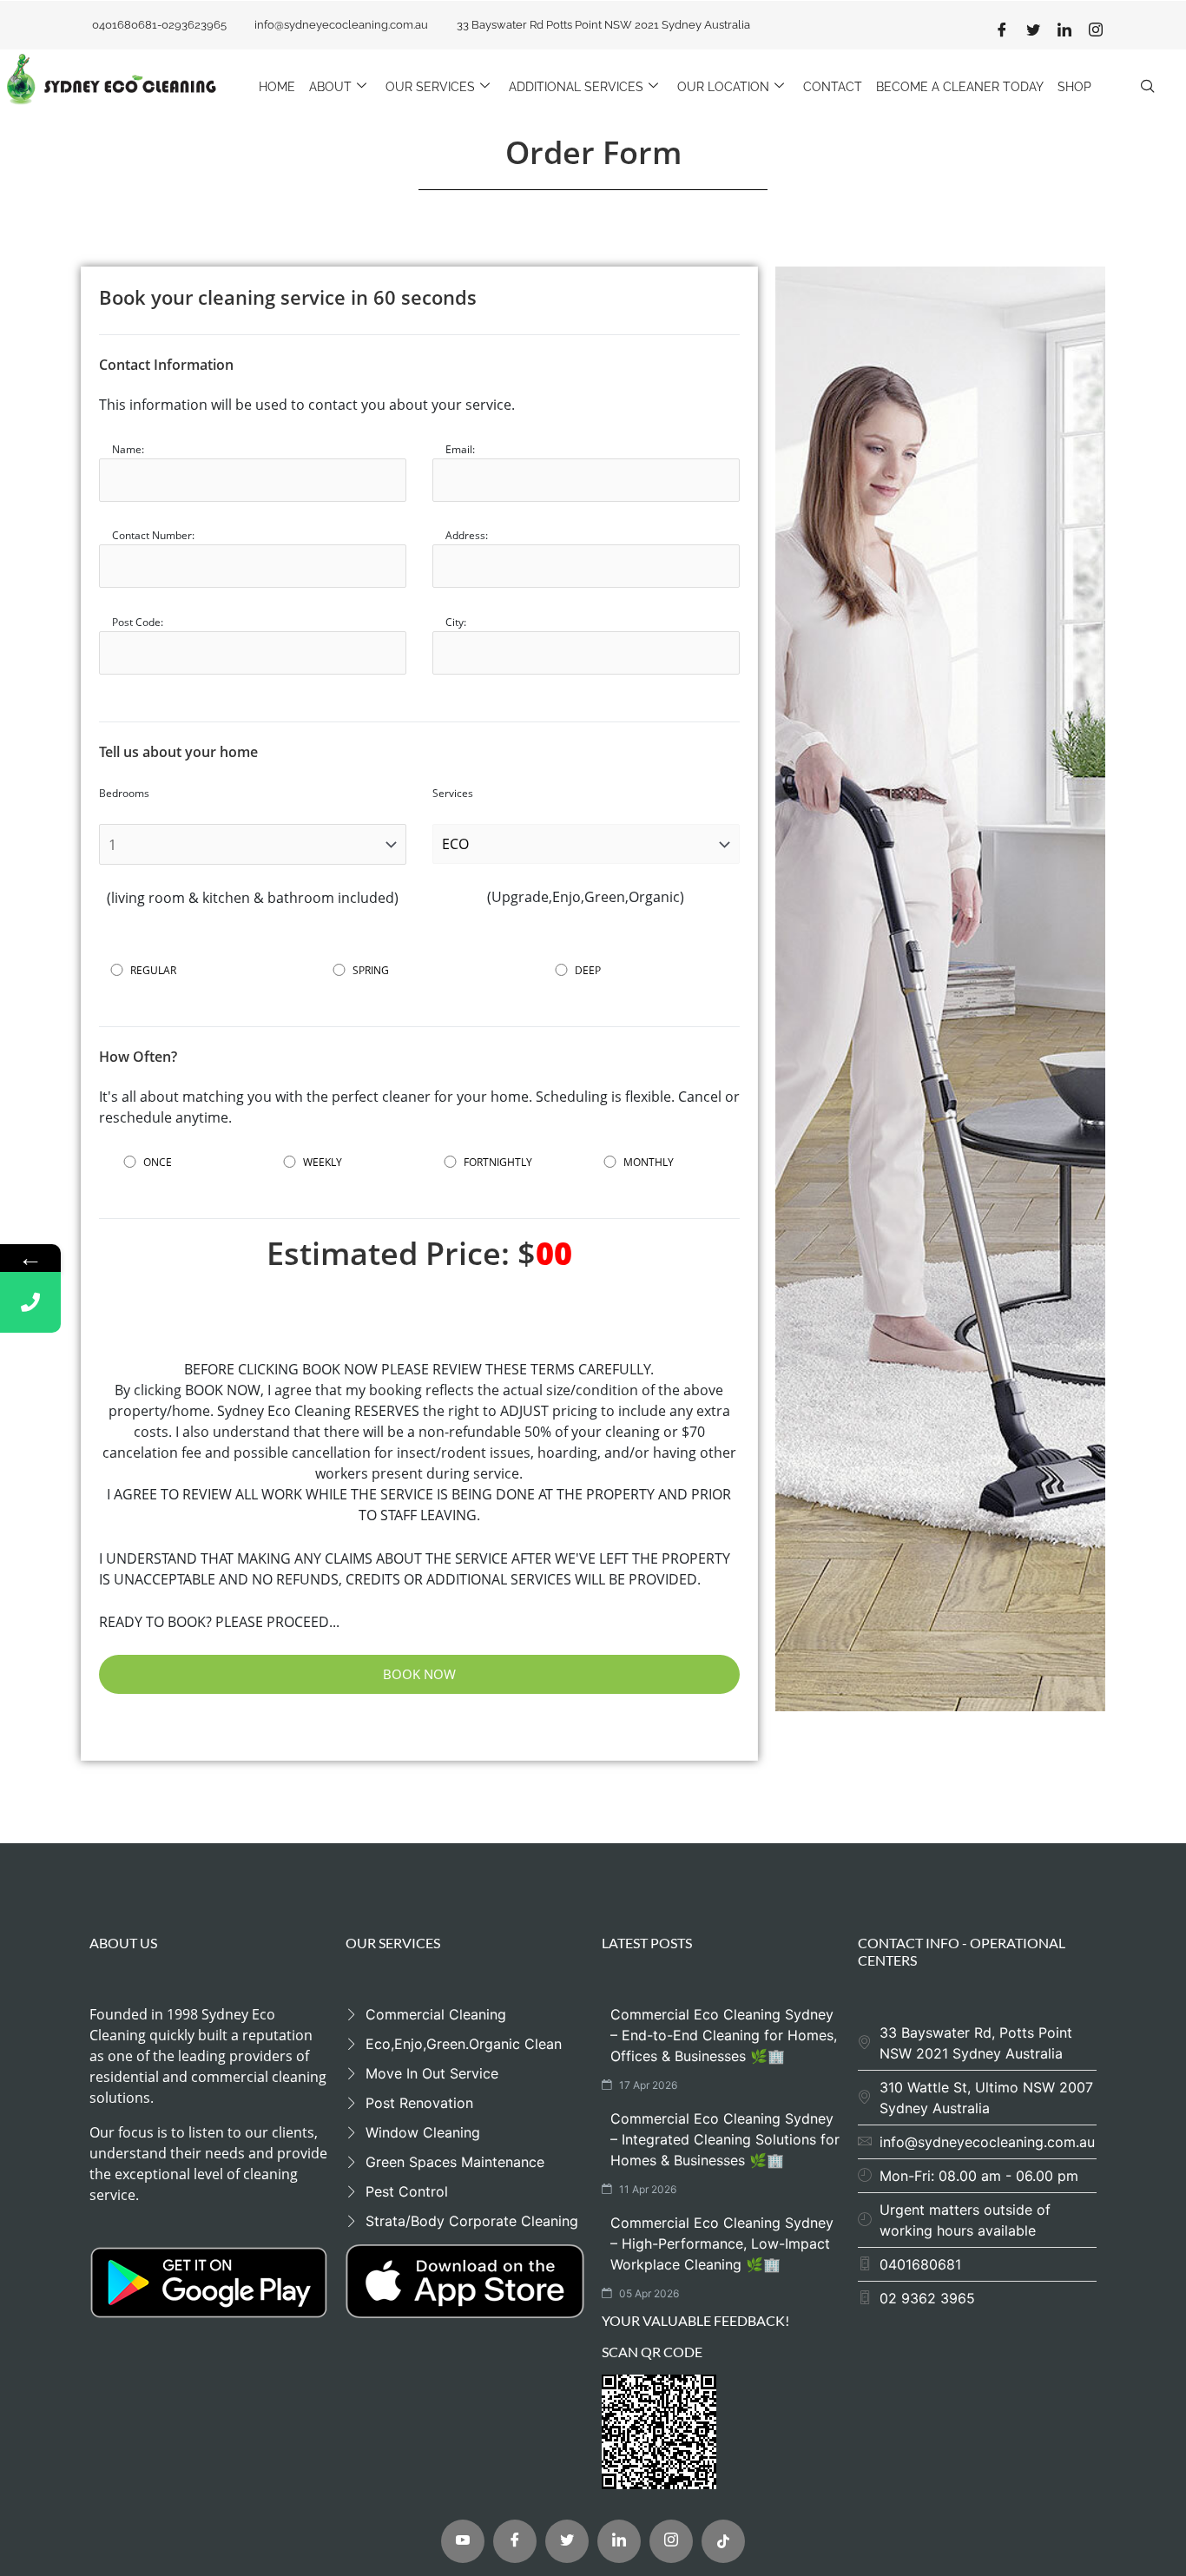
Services (453, 794)
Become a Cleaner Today (960, 87)
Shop (1074, 87)
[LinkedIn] (1064, 30)
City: (456, 623)
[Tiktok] (723, 2541)
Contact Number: (153, 536)
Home (277, 87)
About (330, 87)
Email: (460, 450)
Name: (128, 450)
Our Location (723, 87)
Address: (467, 536)
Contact (833, 87)
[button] (1147, 87)
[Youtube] (463, 2541)
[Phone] (30, 1302)
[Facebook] (1002, 30)
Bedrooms (124, 794)
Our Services (430, 87)
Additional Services (576, 87)
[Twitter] (1033, 30)
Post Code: (138, 623)
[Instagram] (1096, 30)
